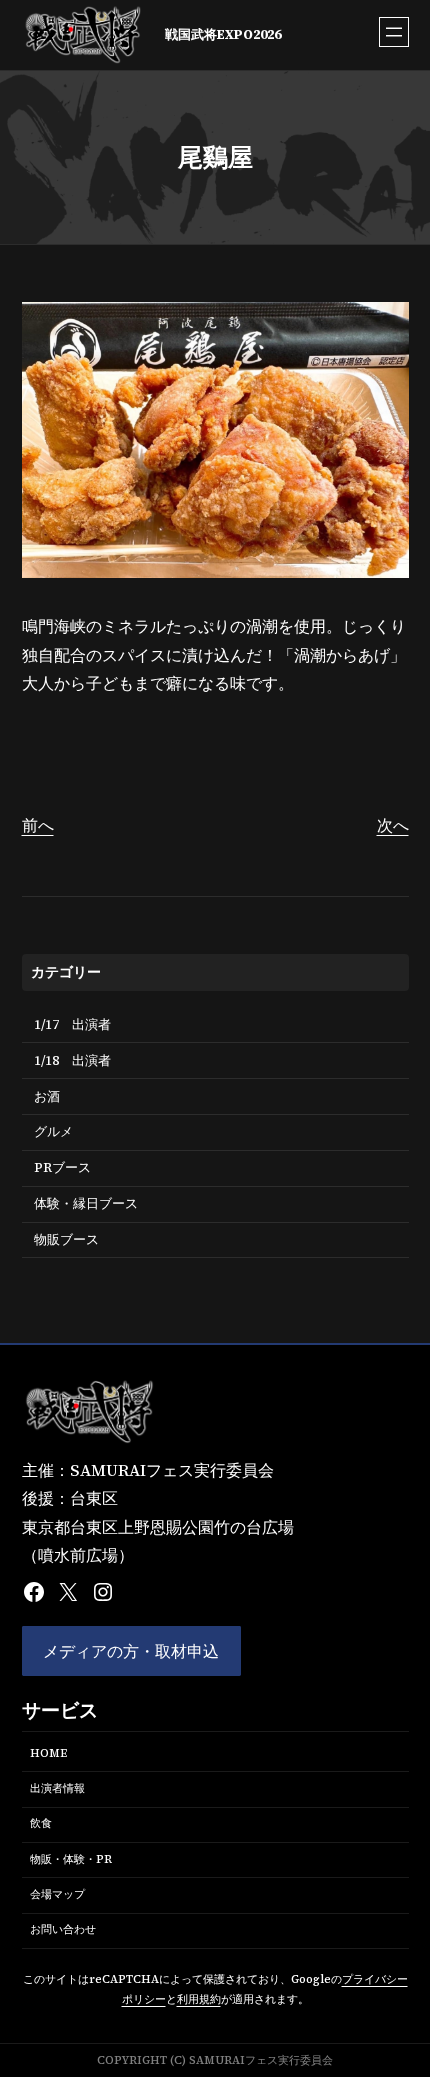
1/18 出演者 (72, 1060)
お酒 (47, 1096)
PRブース (62, 1167)
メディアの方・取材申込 (131, 1651)
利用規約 (199, 1999)
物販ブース (66, 1239)
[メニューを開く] (394, 32)
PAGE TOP (401, 1997)
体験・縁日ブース (86, 1203)
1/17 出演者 (72, 1024)
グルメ (53, 1131)
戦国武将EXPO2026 (223, 34)
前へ (38, 825)
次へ (393, 825)
